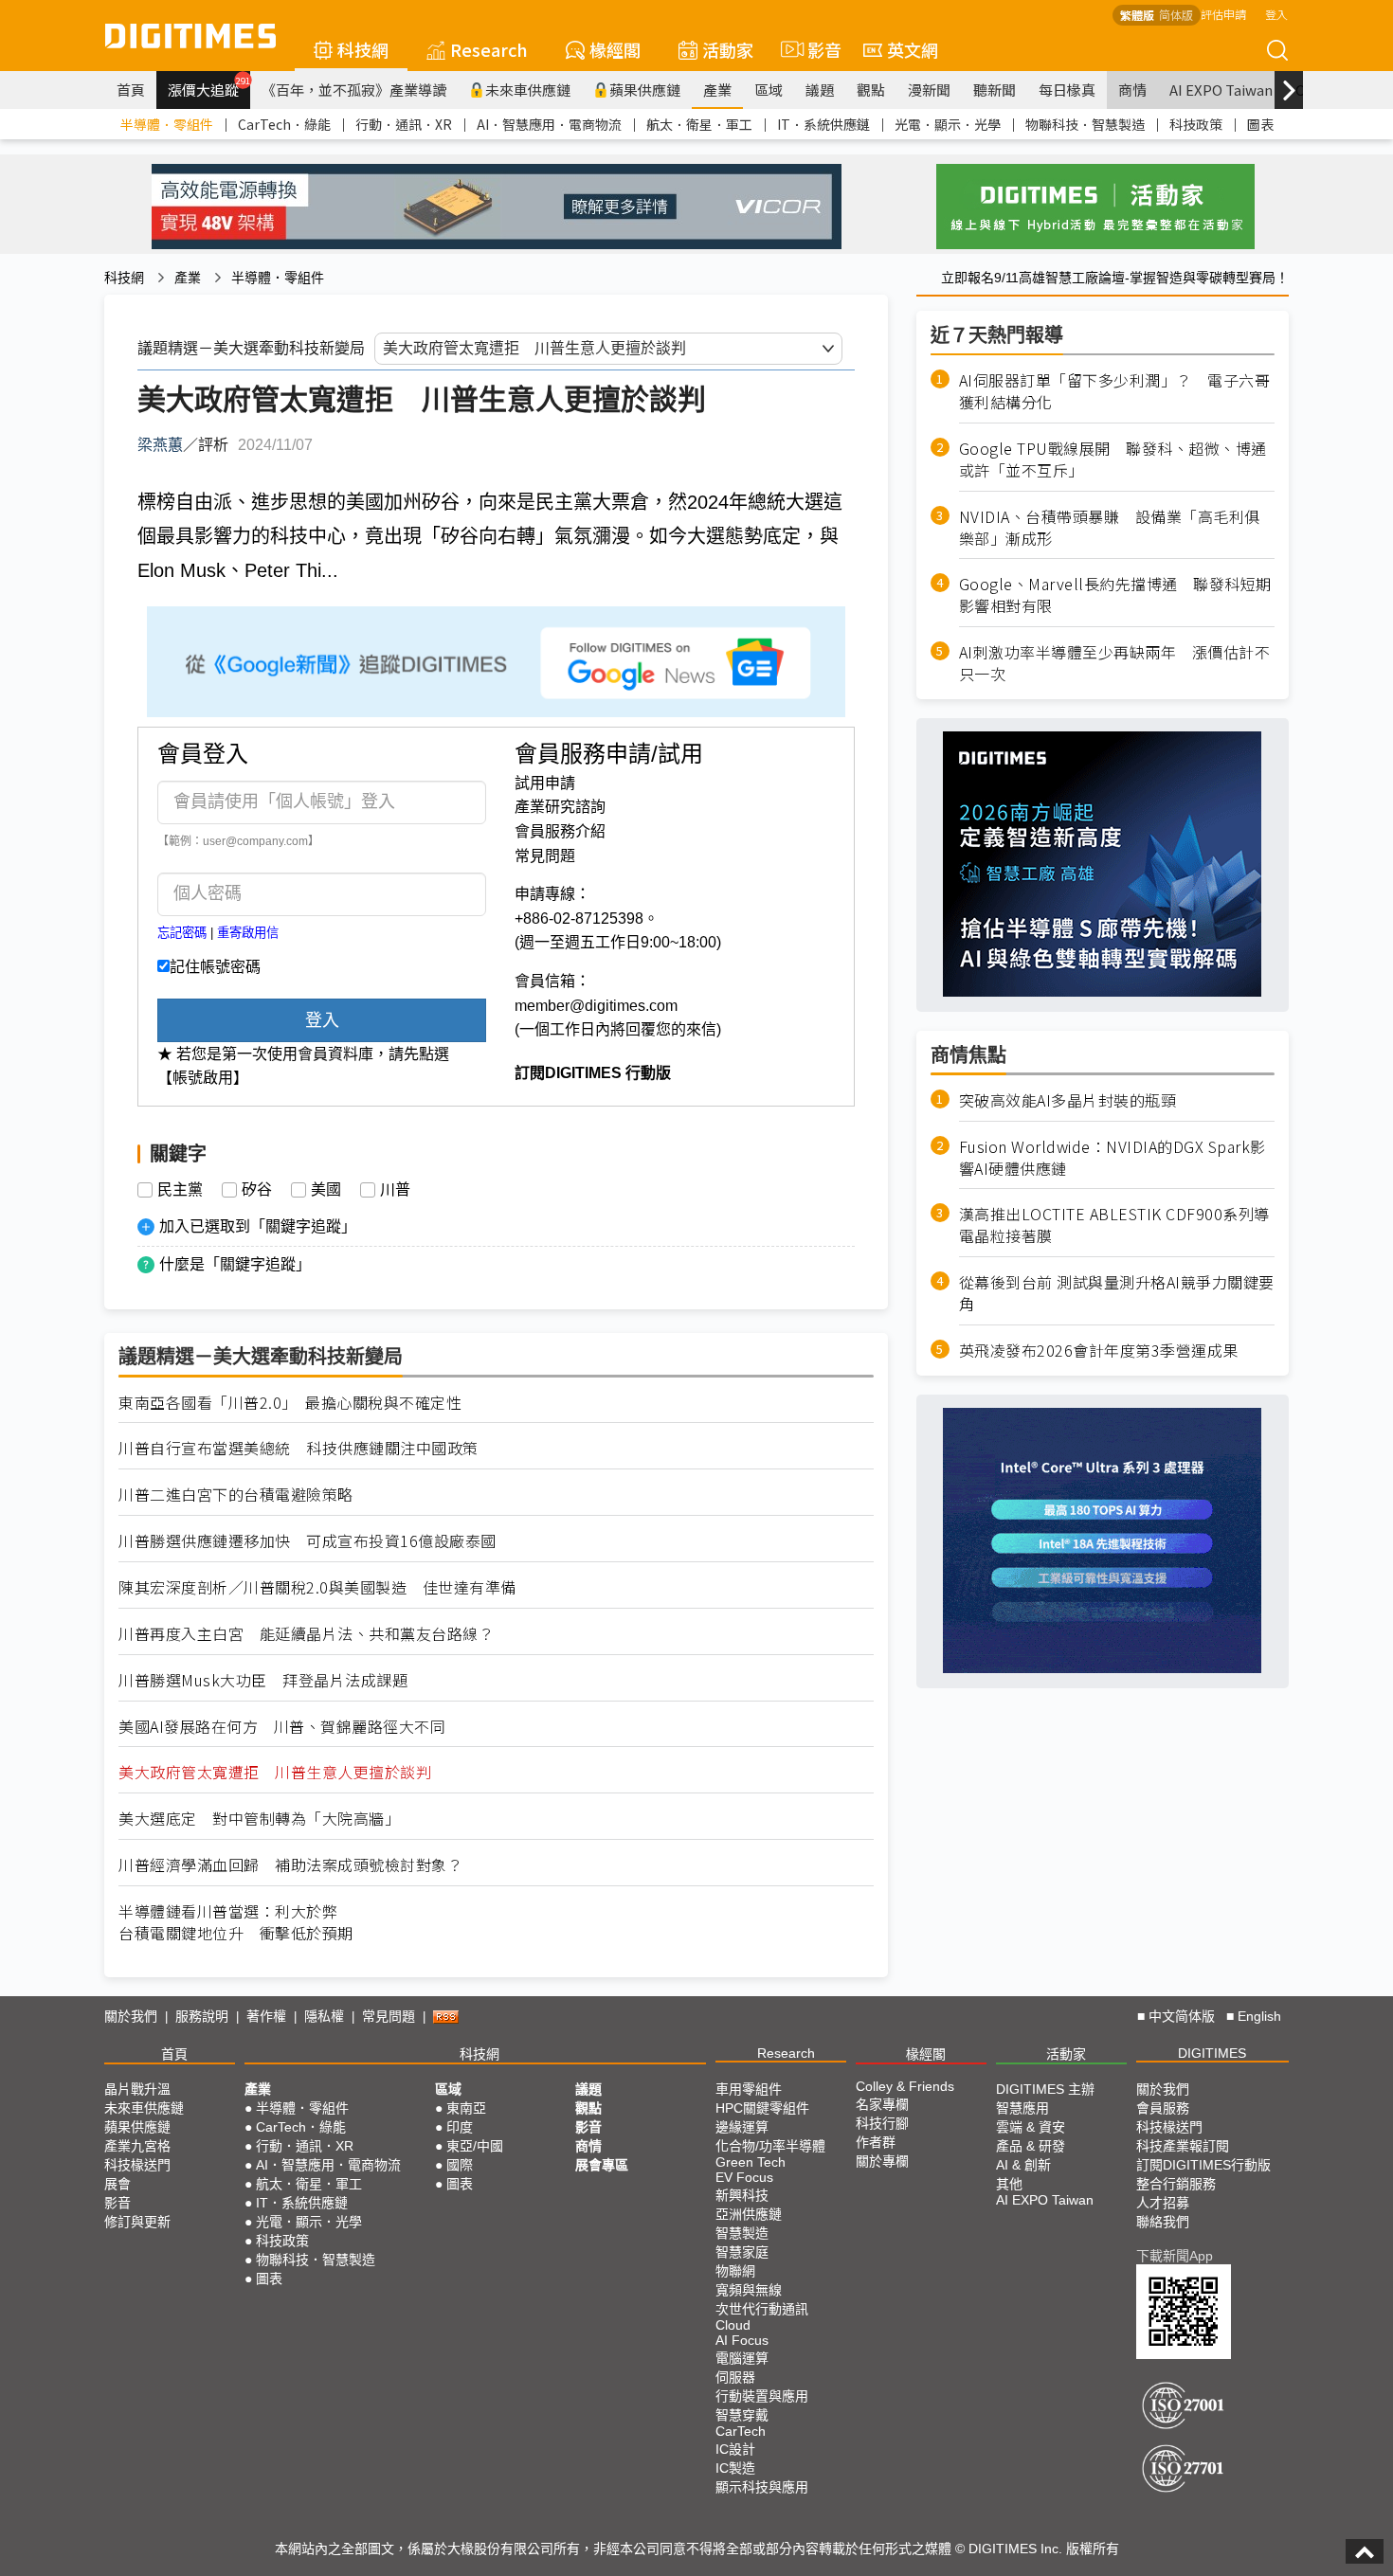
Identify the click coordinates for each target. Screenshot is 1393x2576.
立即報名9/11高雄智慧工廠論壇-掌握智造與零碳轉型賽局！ (1115, 278)
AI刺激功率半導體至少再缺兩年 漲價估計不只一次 (1115, 663)
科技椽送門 (137, 2165)
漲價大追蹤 (209, 87)
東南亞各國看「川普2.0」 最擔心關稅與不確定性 (290, 1403)
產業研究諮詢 (560, 807)
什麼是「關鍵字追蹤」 (235, 1264)
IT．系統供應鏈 (823, 124)
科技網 (363, 49)
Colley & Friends (905, 2086)
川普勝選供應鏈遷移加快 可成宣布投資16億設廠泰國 (308, 1541)
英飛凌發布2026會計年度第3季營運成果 (1099, 1350)
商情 (1132, 90)
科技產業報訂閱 (1183, 2146)
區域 (769, 90)
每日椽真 (1067, 90)
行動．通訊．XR (404, 124)
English (1259, 2016)
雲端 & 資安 (1031, 2127)
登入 (1276, 14)
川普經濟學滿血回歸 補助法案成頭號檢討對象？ (290, 1865)
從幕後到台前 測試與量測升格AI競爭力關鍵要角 (1117, 1293)
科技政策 (1196, 124)
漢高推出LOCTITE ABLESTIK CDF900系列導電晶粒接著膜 (1114, 1225)
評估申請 (1223, 14)
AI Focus (742, 2340)
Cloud (733, 2325)
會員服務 (1163, 2108)
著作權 (266, 2016)
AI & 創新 (1023, 2165)
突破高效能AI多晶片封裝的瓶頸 (1068, 1099)
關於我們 (131, 2016)
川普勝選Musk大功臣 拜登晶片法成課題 (263, 1680)
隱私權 (324, 2016)
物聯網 (735, 2271)
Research (489, 49)
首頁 (131, 90)
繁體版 (1137, 15)
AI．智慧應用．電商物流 (549, 124)
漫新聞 (929, 90)
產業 (717, 90)
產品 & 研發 (1031, 2146)
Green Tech (751, 2162)
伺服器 (735, 2377)
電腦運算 (742, 2358)
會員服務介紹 (560, 831)
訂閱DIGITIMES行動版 (1203, 2165)
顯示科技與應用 (762, 2487)
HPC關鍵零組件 (762, 2108)
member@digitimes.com (596, 1006)
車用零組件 (749, 2089)
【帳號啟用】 (203, 1078)
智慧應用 (1022, 2108)
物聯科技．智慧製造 (1085, 124)
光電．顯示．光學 (948, 124)
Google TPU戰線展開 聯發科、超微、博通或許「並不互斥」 (1113, 459)
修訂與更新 (137, 2222)
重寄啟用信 (248, 933)
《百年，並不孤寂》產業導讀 (354, 90)
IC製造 (735, 2468)
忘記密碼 (182, 933)
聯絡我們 (1163, 2222)
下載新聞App (1175, 2256)
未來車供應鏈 (528, 90)
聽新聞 (995, 90)
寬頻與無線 (749, 2290)
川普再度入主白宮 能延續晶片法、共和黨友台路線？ (306, 1634)
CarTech (741, 2431)
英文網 (913, 49)
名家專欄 (882, 2104)
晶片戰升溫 (137, 2089)
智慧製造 (742, 2233)
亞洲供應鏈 (749, 2214)
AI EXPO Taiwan (1221, 90)
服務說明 (202, 2016)
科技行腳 (882, 2123)
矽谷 (257, 1190)
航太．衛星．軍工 (699, 124)
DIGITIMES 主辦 (1045, 2089)
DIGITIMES (1212, 2053)
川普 (395, 1190)
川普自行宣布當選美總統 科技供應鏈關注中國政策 (298, 1448)
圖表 (1260, 124)
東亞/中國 (475, 2146)
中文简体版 (1182, 2016)
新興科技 (742, 2195)
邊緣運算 (742, 2127)
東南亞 (466, 2108)
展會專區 (602, 2165)
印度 (460, 2127)
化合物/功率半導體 (770, 2146)
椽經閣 (615, 49)
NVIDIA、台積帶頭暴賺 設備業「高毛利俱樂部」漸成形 (1110, 527)
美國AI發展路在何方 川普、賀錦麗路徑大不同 (282, 1727)
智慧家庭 (742, 2252)
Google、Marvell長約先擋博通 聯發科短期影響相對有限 (1115, 595)
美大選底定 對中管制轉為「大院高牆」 (259, 1819)
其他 (1009, 2184)
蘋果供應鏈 (645, 90)
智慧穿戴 (742, 2415)
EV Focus (744, 2177)
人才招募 (1163, 2203)
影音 (816, 49)
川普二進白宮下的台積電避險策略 (236, 1495)
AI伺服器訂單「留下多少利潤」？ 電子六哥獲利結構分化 (1115, 391)
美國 (326, 1190)
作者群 (876, 2142)
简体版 (1176, 15)
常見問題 (545, 856)
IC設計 (735, 2449)
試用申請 (545, 783)
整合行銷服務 (1176, 2184)
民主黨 (180, 1190)
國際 (460, 2165)
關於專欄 (882, 2161)
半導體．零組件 (167, 124)
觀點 (871, 90)
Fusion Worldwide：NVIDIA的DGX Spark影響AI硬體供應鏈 (1113, 1157)
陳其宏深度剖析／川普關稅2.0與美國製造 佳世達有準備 (317, 1587)
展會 (118, 2184)
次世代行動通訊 (762, 2309)
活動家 (728, 49)
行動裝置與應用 (762, 2396)
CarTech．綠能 (284, 124)
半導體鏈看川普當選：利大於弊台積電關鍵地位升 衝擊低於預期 (236, 1922)
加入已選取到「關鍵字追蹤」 (258, 1226)
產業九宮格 (137, 2146)
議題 (820, 90)
